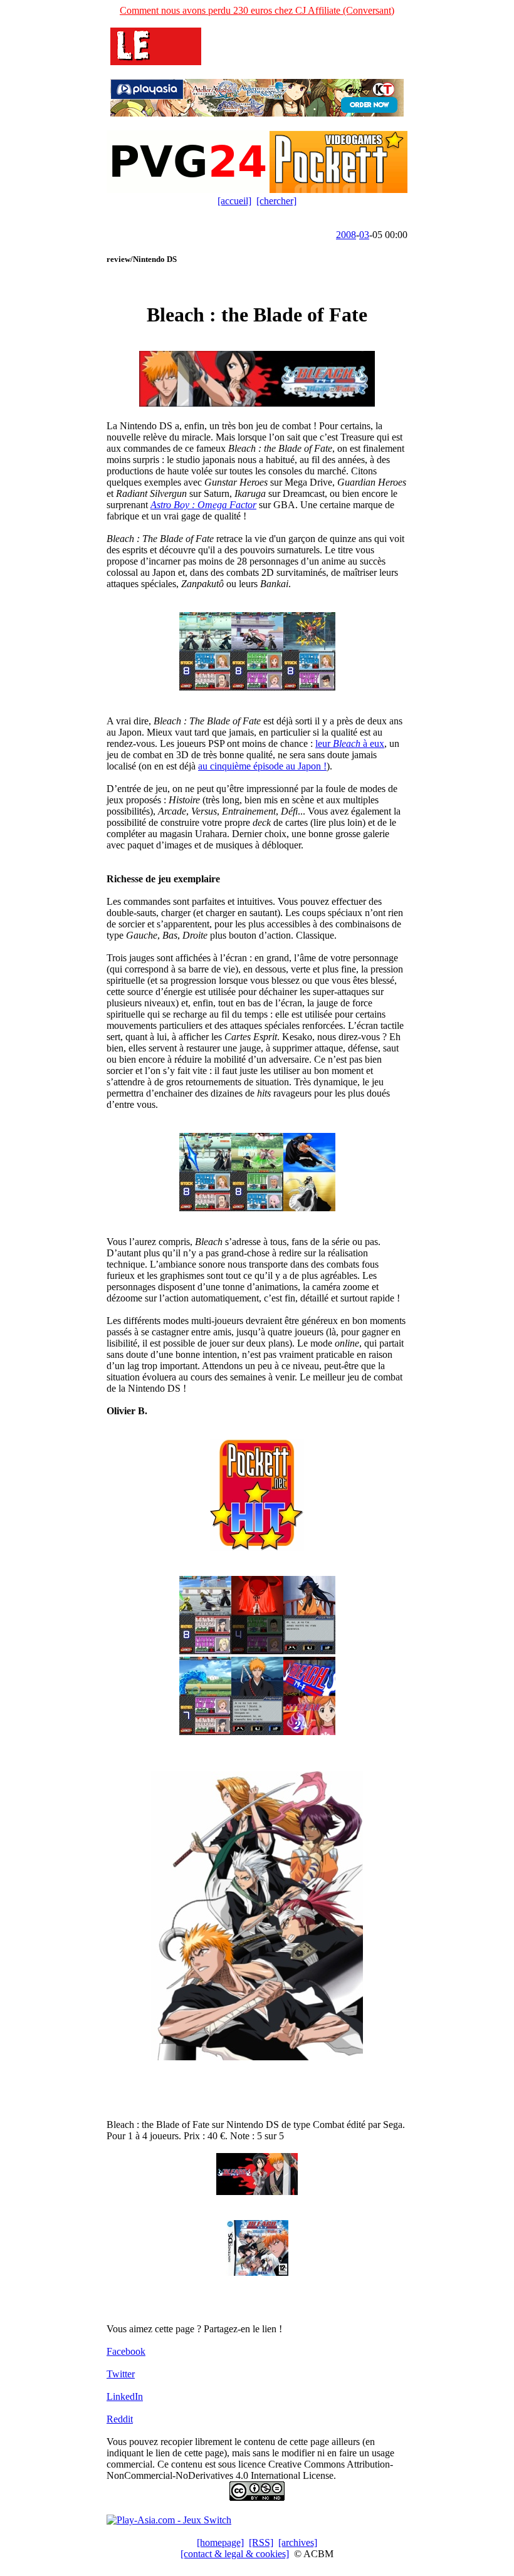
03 (364, 235)
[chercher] (276, 201)
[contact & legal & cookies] (235, 2554)
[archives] (298, 2542)
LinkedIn (125, 2396)
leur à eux (350, 743)
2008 (346, 235)
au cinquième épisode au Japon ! (262, 766)
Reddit (120, 2419)
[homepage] (220, 2542)
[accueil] (234, 201)
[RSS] (261, 2542)
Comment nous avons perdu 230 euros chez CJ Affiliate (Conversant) (257, 10)
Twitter (121, 2374)
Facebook (126, 2351)
